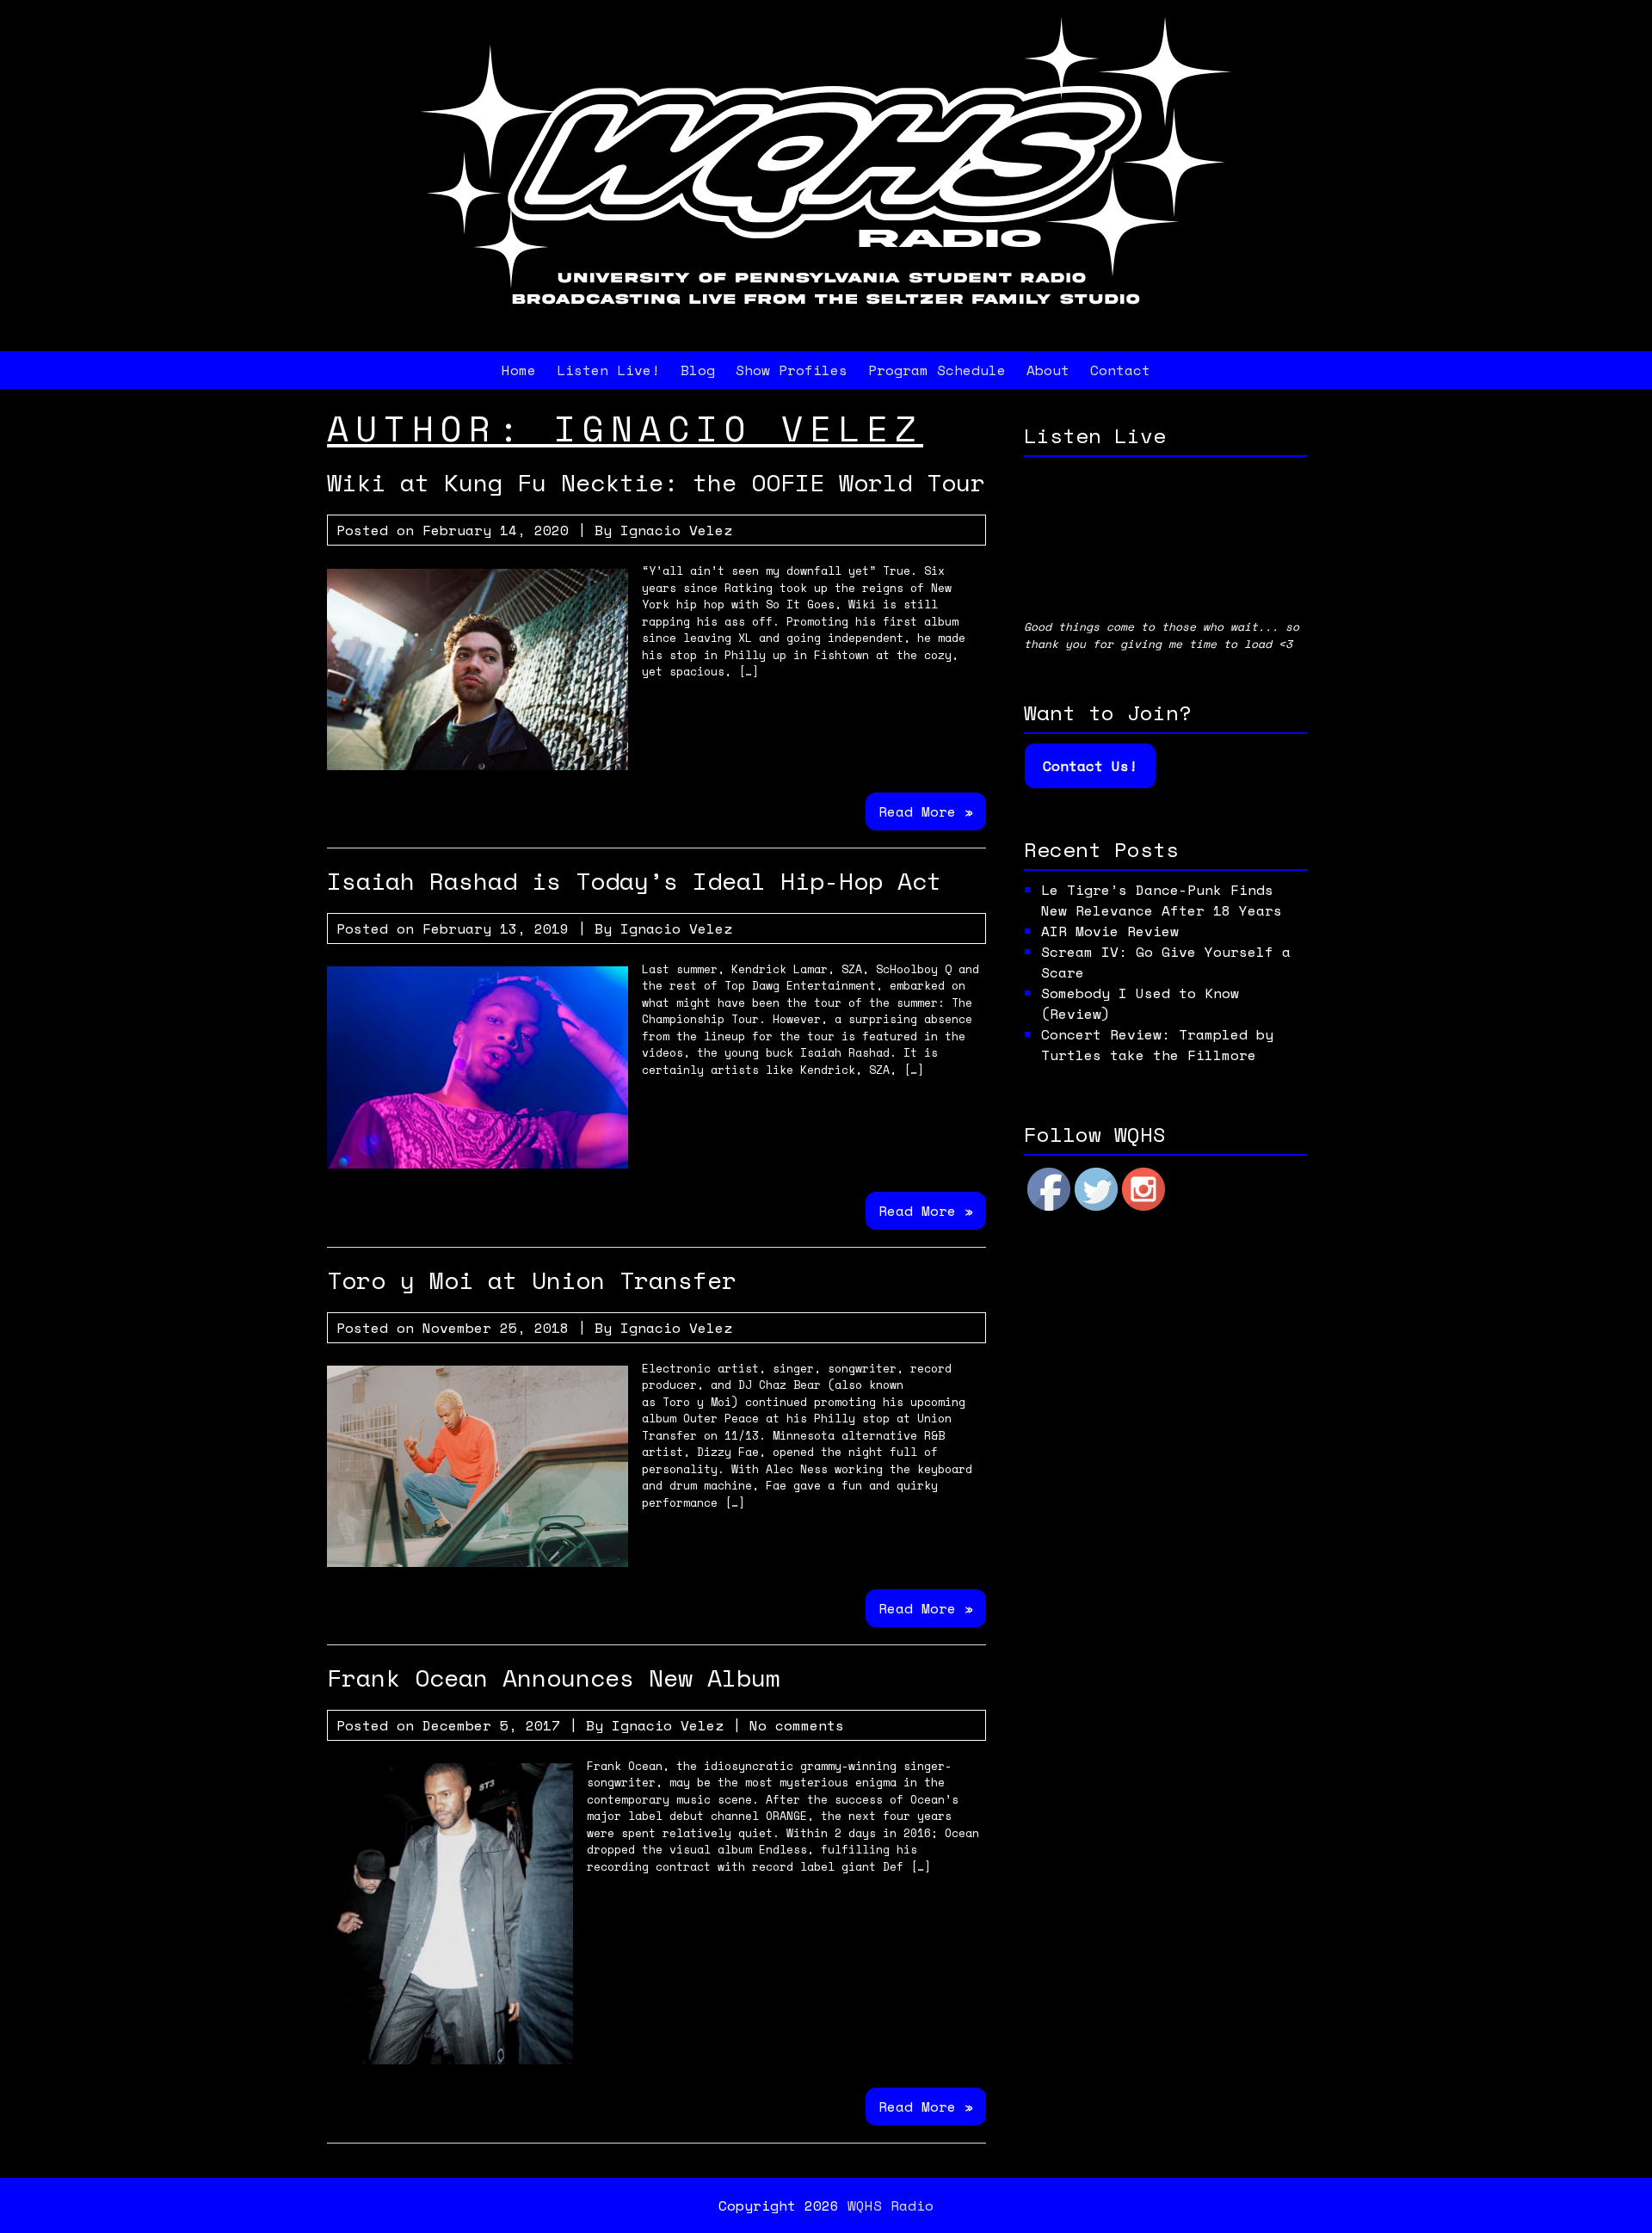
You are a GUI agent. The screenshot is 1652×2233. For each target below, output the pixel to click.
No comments (797, 1725)
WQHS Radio (891, 2205)
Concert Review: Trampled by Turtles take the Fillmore (1157, 1045)
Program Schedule (937, 370)
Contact (1120, 370)
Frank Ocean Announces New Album (554, 1678)
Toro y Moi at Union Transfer (532, 1280)
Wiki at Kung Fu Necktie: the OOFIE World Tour (656, 482)
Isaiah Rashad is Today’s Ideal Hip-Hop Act (634, 881)
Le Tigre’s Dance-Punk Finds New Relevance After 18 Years (1162, 900)
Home (519, 370)
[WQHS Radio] (826, 324)
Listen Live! (608, 370)
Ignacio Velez (676, 530)
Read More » (926, 811)
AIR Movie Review (1110, 931)
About (1048, 370)
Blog (698, 370)
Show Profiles (792, 370)
